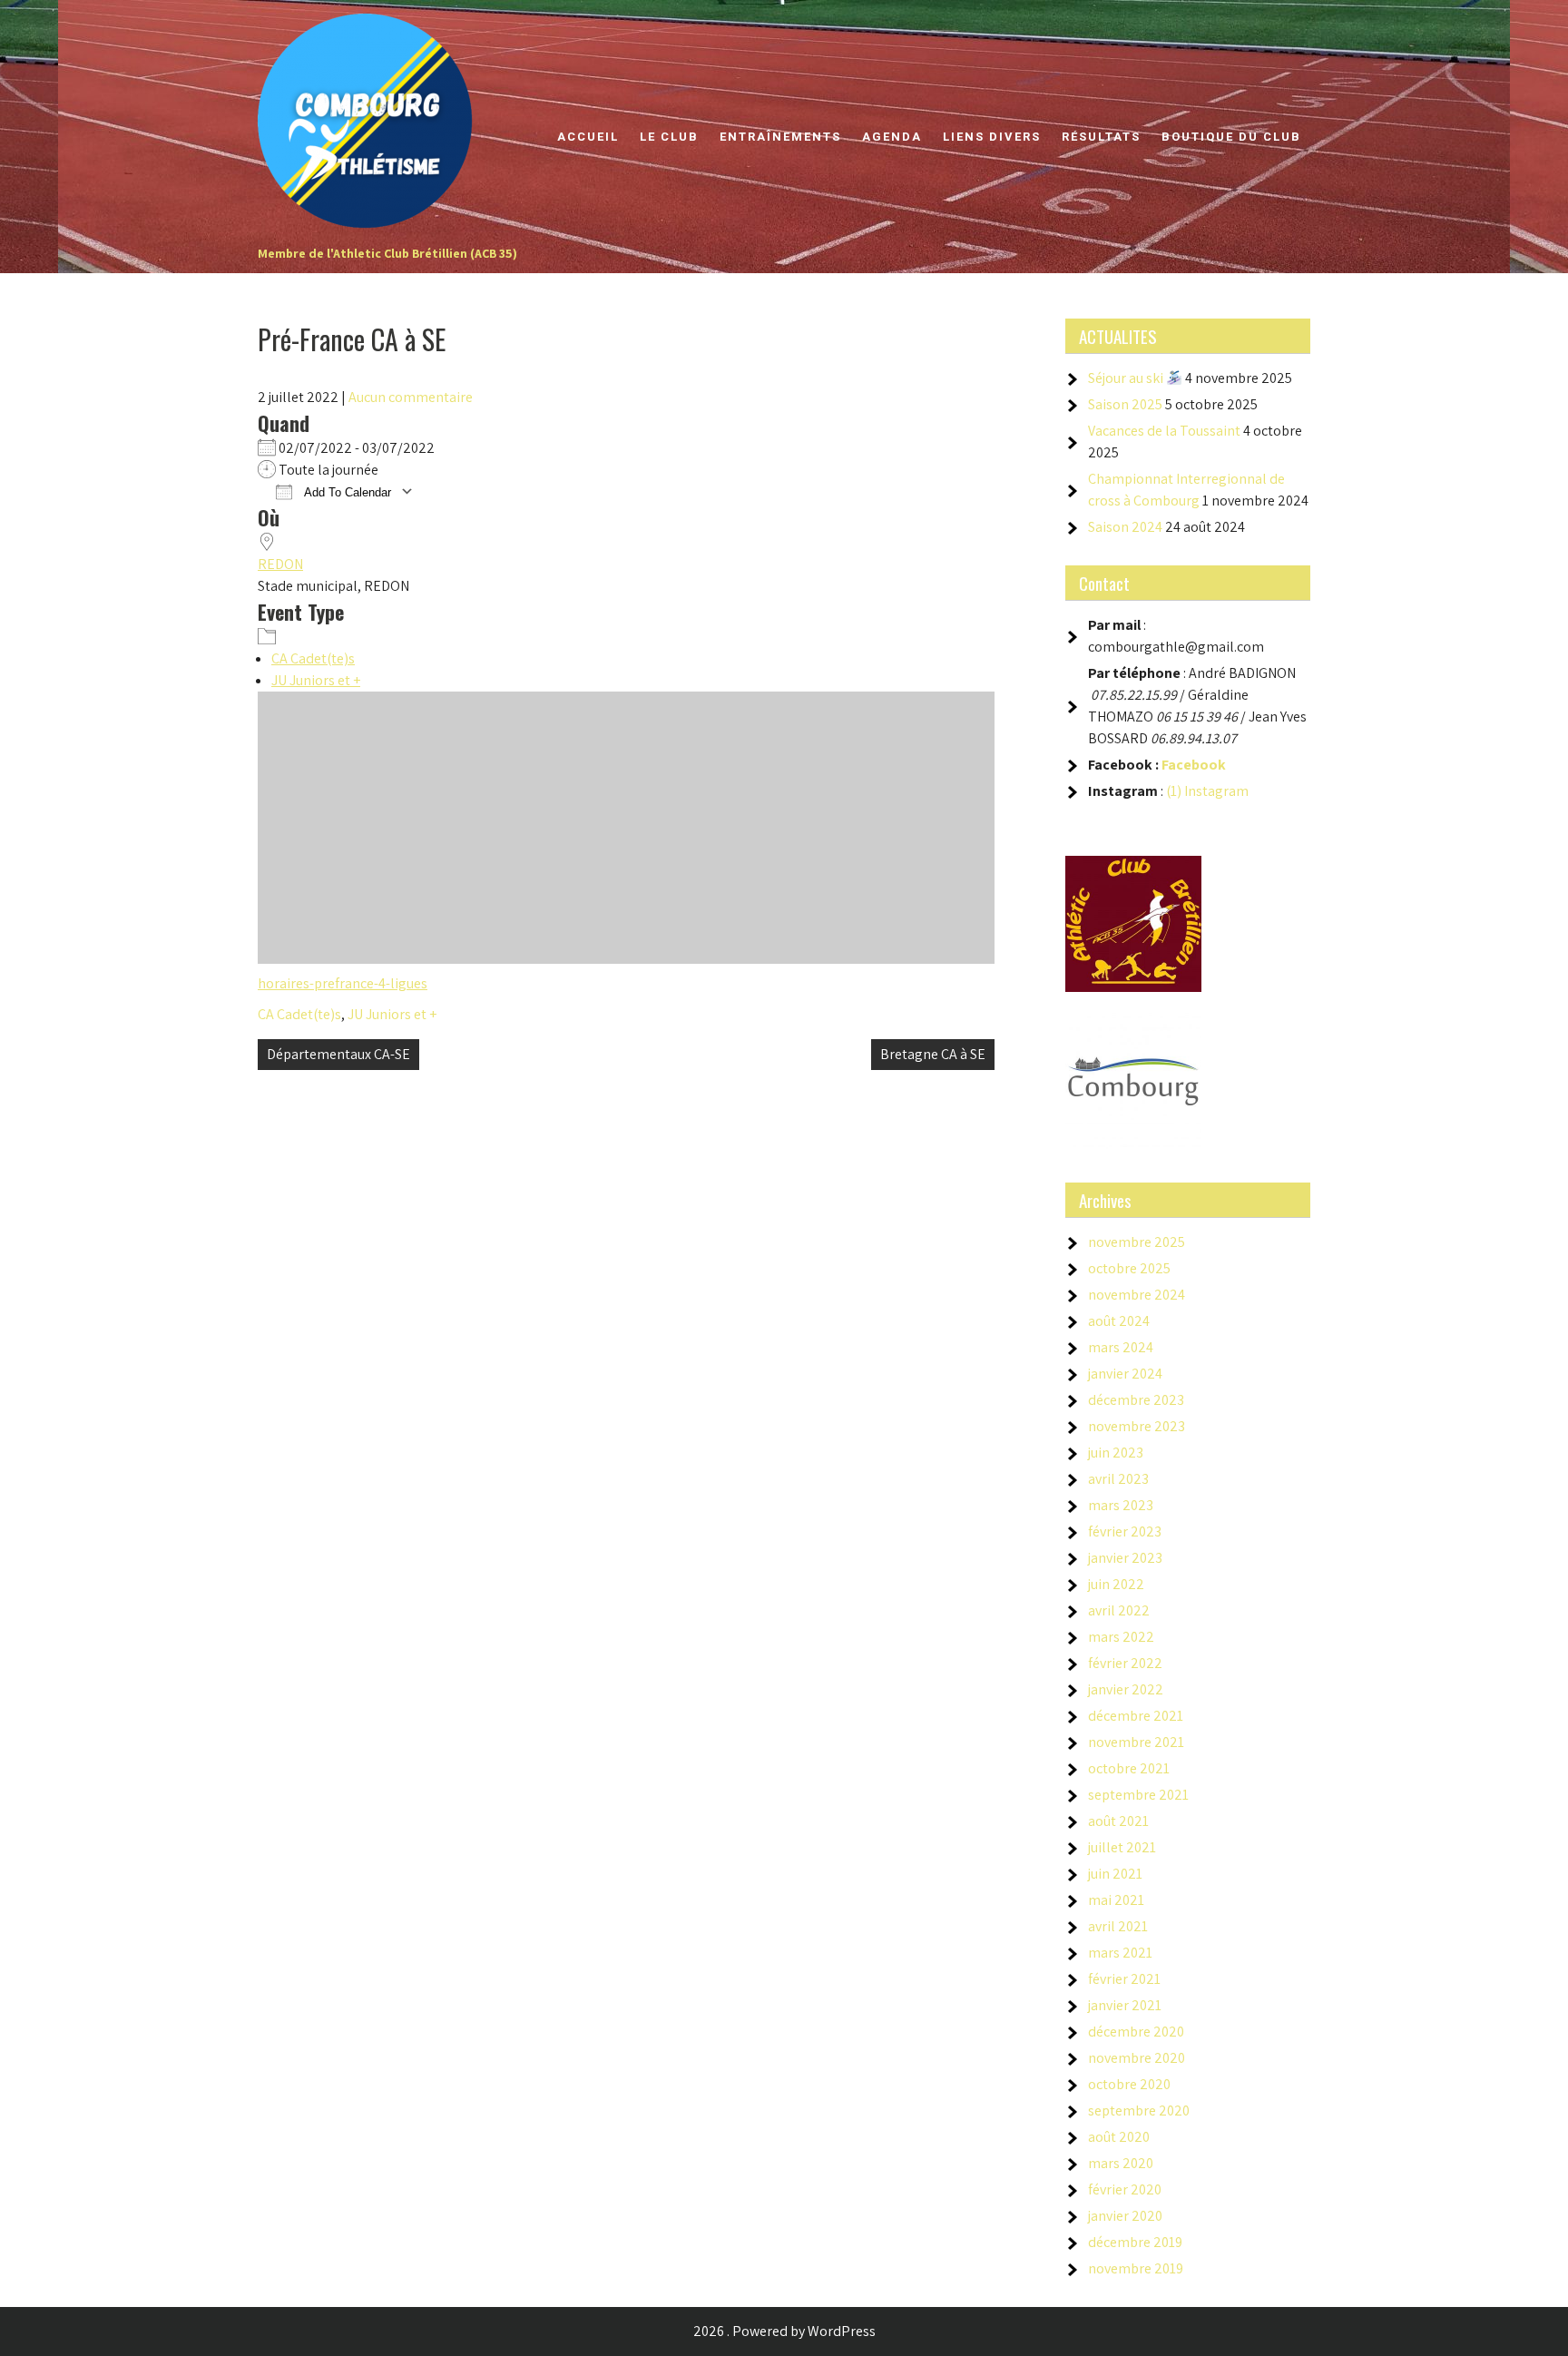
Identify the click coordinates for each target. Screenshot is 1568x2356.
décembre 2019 (1135, 2242)
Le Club (669, 137)
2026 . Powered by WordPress (784, 2331)
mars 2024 (1121, 1347)
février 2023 (1125, 1531)
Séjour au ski (1127, 378)
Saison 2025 (1125, 404)
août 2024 (1119, 1321)
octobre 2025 (1129, 1268)
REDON (280, 564)
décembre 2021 (1136, 1716)
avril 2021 (1118, 1926)
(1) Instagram (1207, 791)
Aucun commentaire (411, 397)
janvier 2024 (1125, 1374)
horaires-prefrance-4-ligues (343, 983)
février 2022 (1125, 1663)
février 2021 (1124, 1979)
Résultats (1101, 137)
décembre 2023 (1136, 1400)
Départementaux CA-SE (338, 1054)
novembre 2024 (1137, 1295)
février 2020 (1125, 2189)
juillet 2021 (1122, 1847)
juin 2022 (1116, 1584)
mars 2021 (1120, 1953)
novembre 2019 (1136, 2268)
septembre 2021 (1138, 1795)
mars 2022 (1121, 1637)
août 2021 (1118, 1821)
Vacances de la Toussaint (1164, 431)
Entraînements (780, 137)
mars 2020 (1121, 2163)
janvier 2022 (1126, 1689)
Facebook (1194, 765)
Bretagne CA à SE (933, 1054)
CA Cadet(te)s (313, 658)
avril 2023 (1118, 1479)
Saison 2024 (1125, 527)
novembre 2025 (1137, 1242)
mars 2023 (1121, 1505)
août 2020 (1119, 2137)
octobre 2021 (1129, 1768)
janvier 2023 (1125, 1558)
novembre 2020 (1137, 2058)
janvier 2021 (1125, 2005)
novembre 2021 (1136, 1742)
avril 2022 (1119, 1610)
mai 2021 (1116, 1900)
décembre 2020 (1136, 2032)
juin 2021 (1115, 1874)
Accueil (588, 137)
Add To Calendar (346, 492)
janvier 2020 (1125, 2216)
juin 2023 (1116, 1453)
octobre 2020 (1129, 2084)
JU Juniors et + (316, 680)
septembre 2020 (1139, 2111)
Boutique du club (1231, 137)
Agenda (892, 137)
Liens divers (992, 137)
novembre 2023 (1137, 1426)
